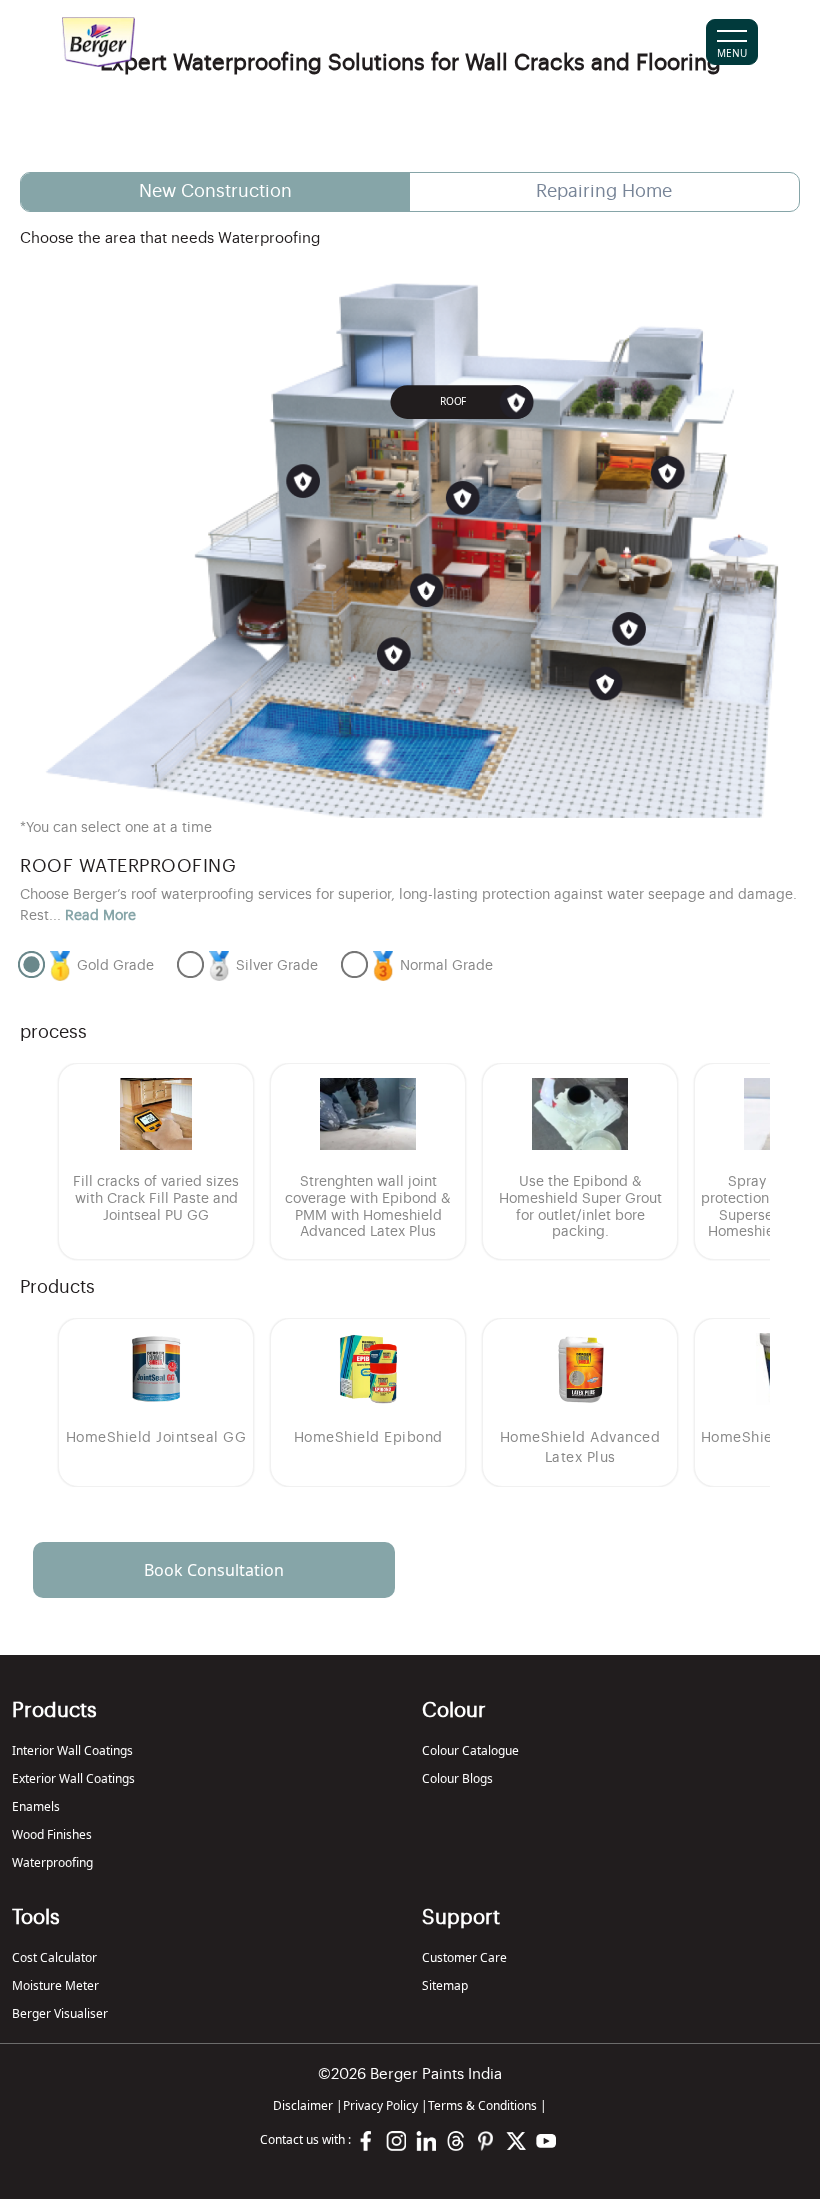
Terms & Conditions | (487, 2105)
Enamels (36, 1806)
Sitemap (445, 1985)
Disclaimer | (308, 2105)
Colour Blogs (457, 1778)
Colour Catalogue (470, 1750)
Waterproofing (52, 1862)
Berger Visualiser (60, 2013)
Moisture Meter (55, 1985)
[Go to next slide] (744, 1162)
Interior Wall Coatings (72, 1750)
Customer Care (464, 1957)
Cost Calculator (54, 1957)
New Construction (215, 191)
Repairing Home (604, 191)
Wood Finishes (52, 1834)
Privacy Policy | (385, 2105)
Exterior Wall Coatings (73, 1778)
